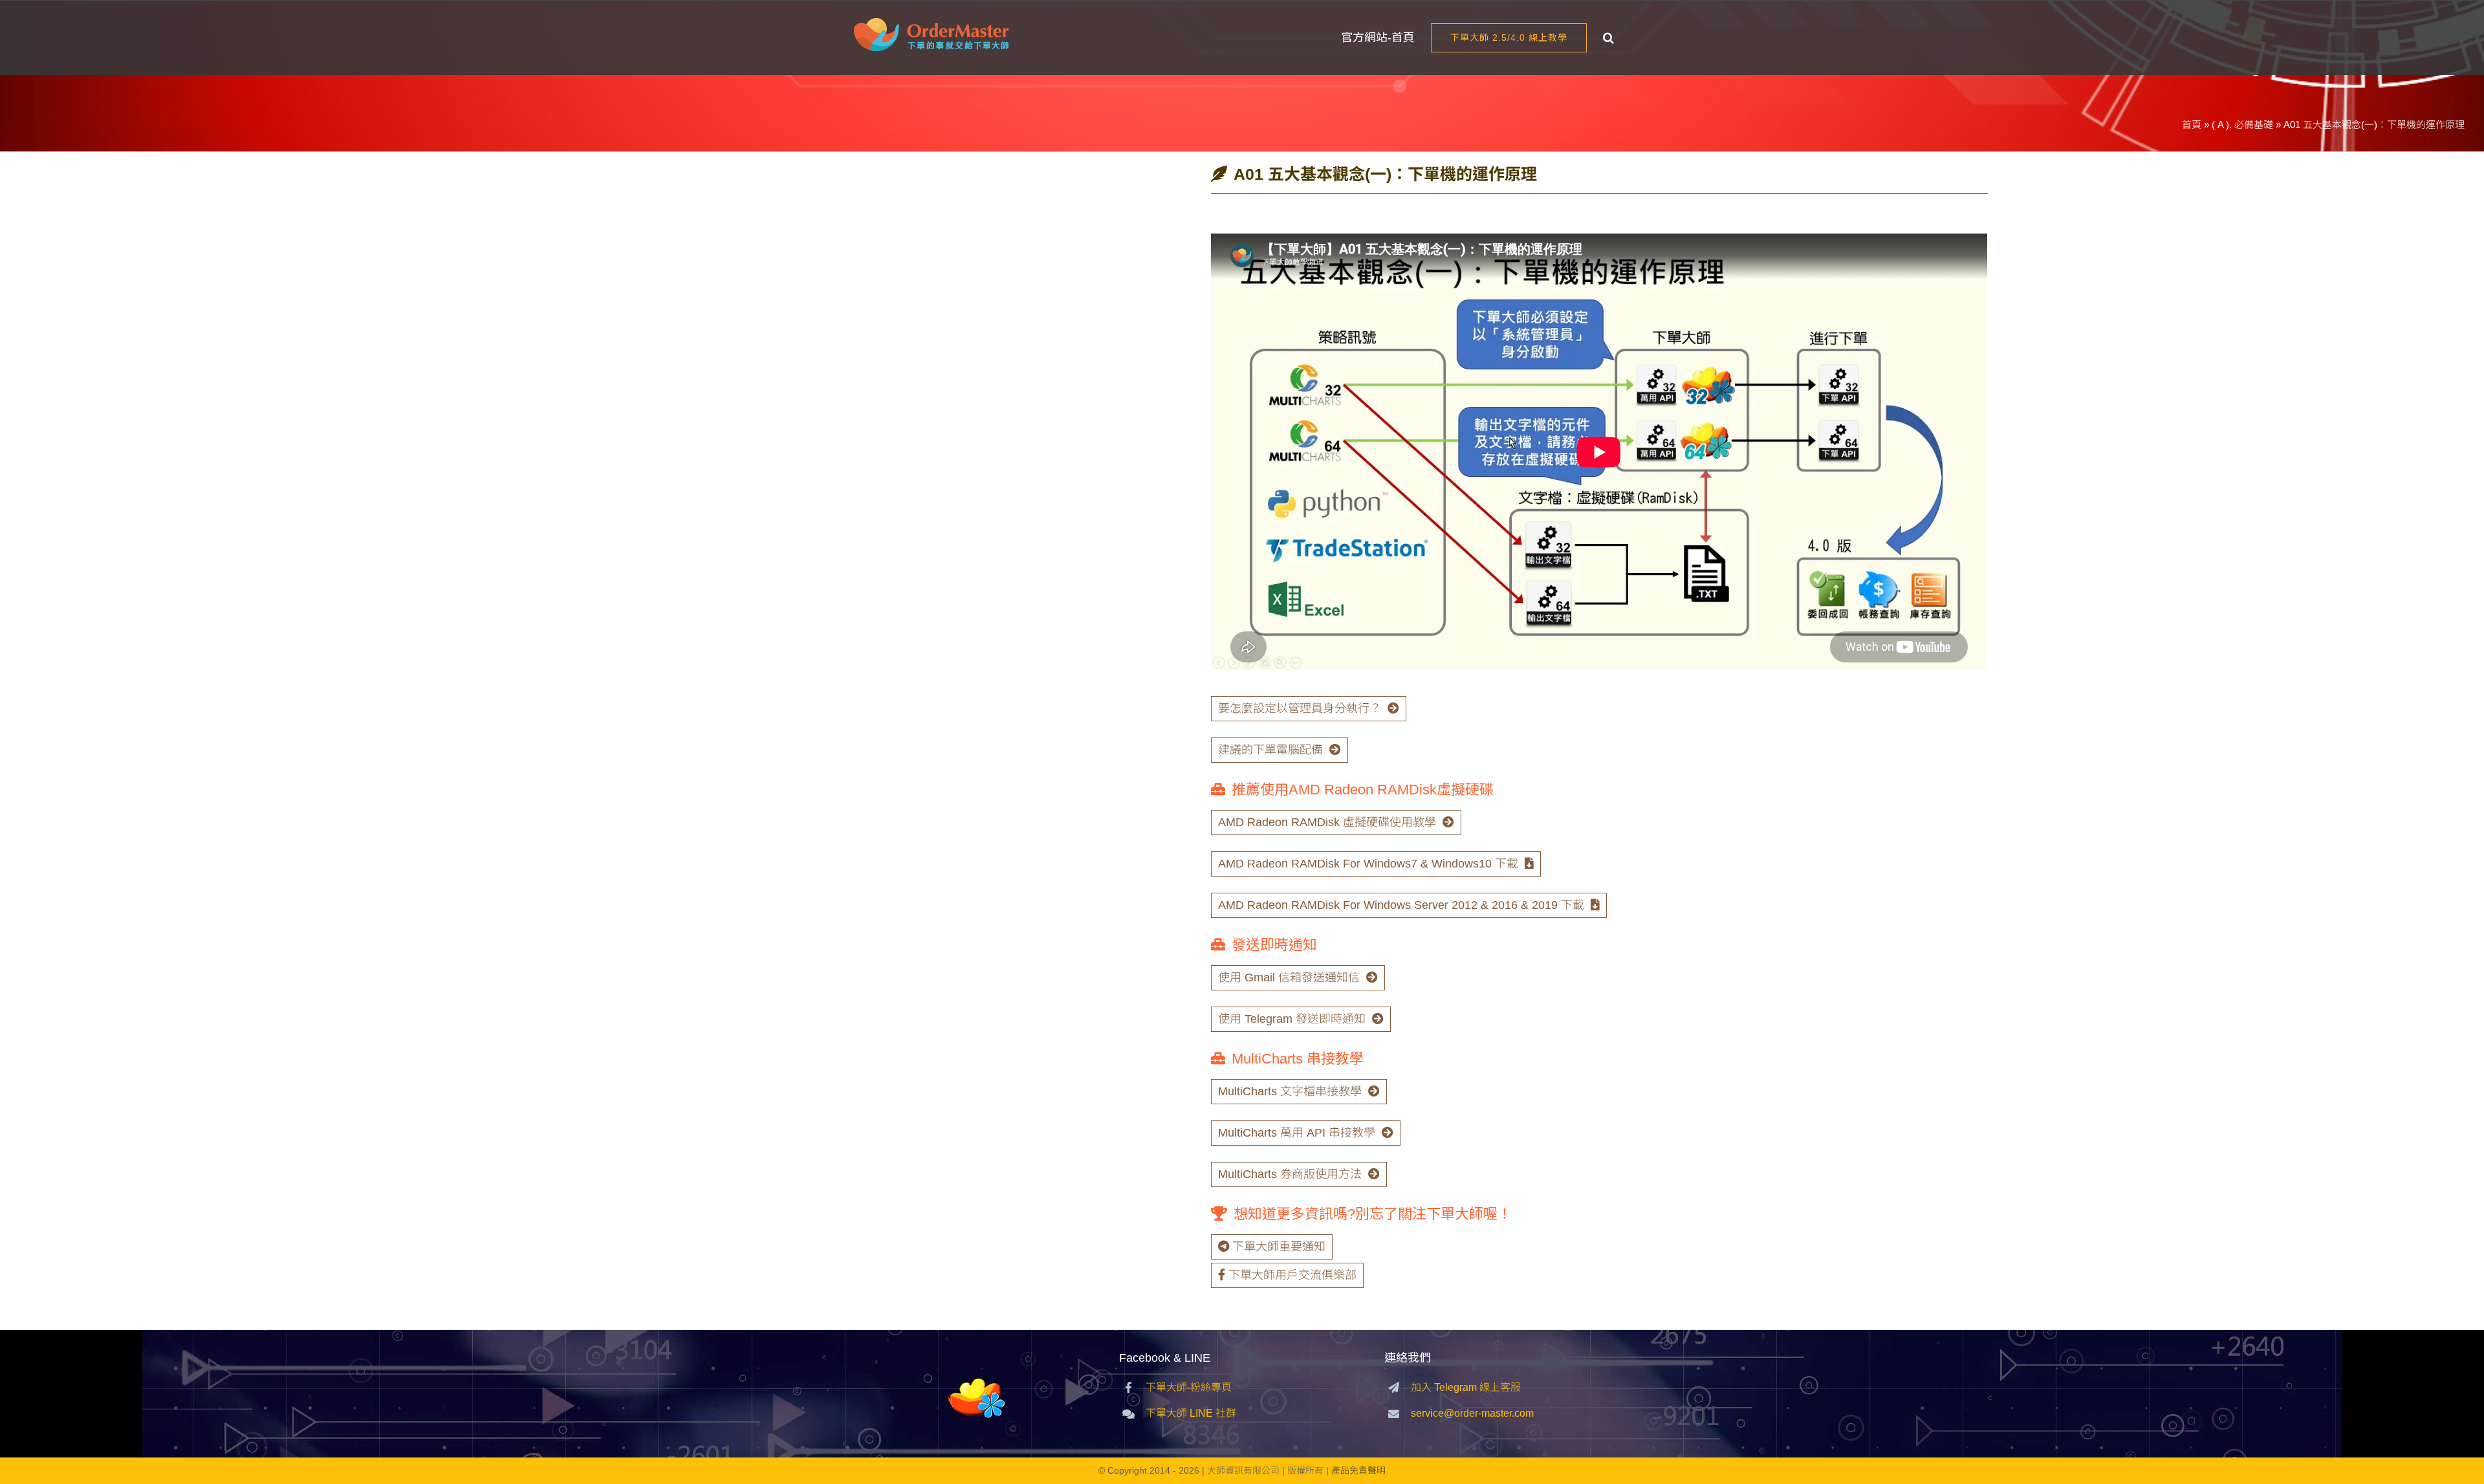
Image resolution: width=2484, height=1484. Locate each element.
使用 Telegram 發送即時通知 (1292, 1019)
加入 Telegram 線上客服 (1466, 1387)
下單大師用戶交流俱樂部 (1292, 1275)
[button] (1608, 38)
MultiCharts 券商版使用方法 (1290, 1174)
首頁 (2192, 125)
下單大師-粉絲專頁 (1189, 1387)
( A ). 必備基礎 (2242, 125)
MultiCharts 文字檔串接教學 (1290, 1091)
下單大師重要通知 (1279, 1247)
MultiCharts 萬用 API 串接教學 (1297, 1133)
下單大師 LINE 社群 (1191, 1413)
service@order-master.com (1472, 1413)
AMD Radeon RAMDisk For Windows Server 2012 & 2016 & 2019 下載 (1401, 905)
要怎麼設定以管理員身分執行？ (1300, 708)
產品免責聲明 (1358, 1470)
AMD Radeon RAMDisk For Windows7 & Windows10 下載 (1368, 864)
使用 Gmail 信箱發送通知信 (1289, 977)
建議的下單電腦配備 (1270, 750)
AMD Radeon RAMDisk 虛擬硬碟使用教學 (1327, 822)
